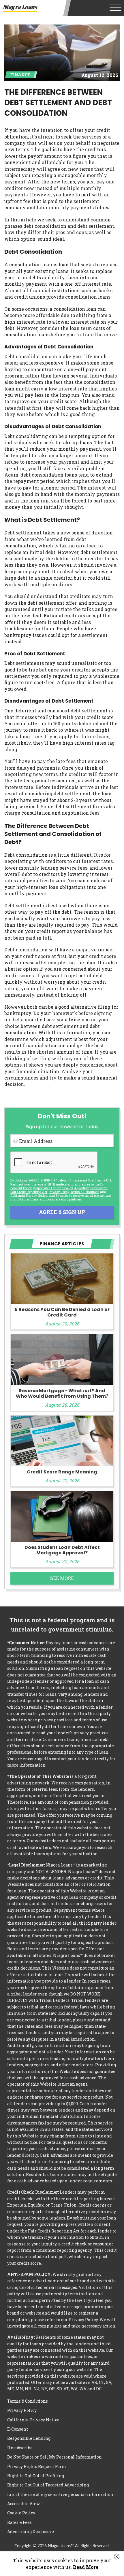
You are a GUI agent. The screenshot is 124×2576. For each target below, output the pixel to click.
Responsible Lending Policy (53, 1188)
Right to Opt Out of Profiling (36, 2476)
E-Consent (18, 2429)
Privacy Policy (59, 1192)
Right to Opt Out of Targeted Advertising (48, 2485)
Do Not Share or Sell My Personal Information (55, 2457)
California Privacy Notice (29, 1195)
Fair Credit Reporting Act (29, 1192)
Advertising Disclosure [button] (91, 1188)
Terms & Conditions (85, 1192)
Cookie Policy (21, 2513)
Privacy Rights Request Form (37, 2466)
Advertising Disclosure (31, 2532)
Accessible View (24, 2504)
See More (62, 1578)
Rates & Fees (19, 2522)
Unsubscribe (20, 2448)
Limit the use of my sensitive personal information (60, 2494)
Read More (86, 2567)
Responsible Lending (29, 2438)
